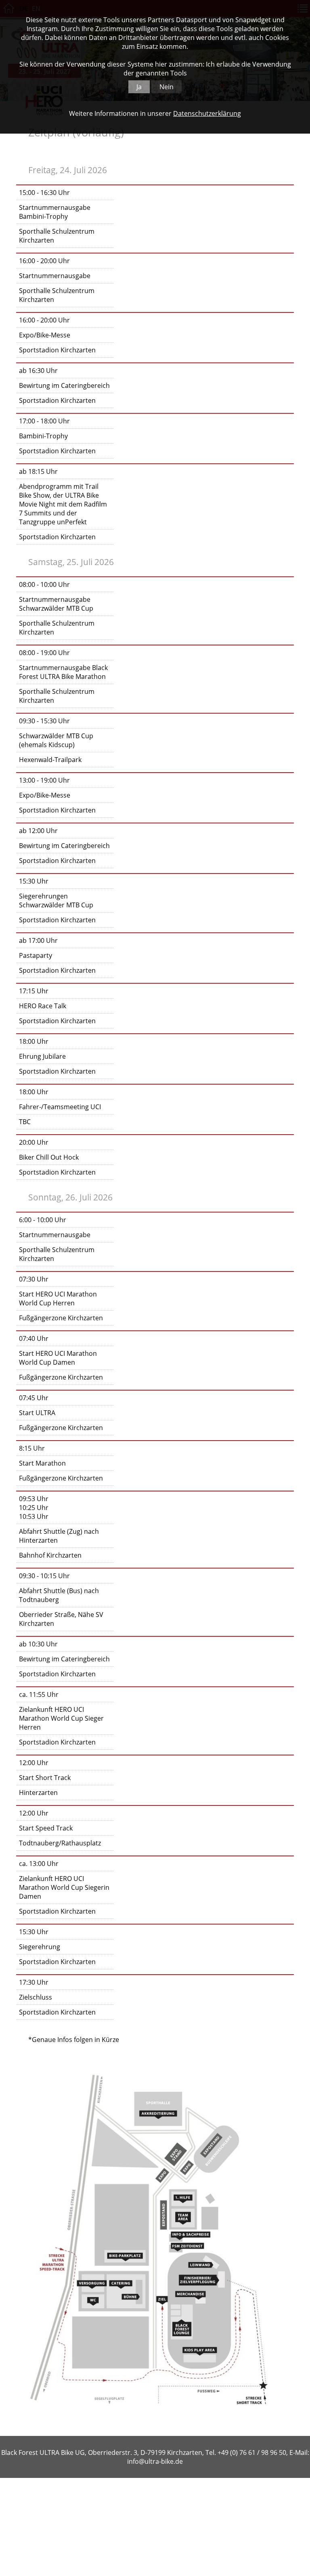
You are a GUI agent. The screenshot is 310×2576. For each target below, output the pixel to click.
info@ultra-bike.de (155, 2461)
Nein (167, 87)
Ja (139, 87)
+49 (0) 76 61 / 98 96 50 (252, 2452)
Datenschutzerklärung (207, 113)
